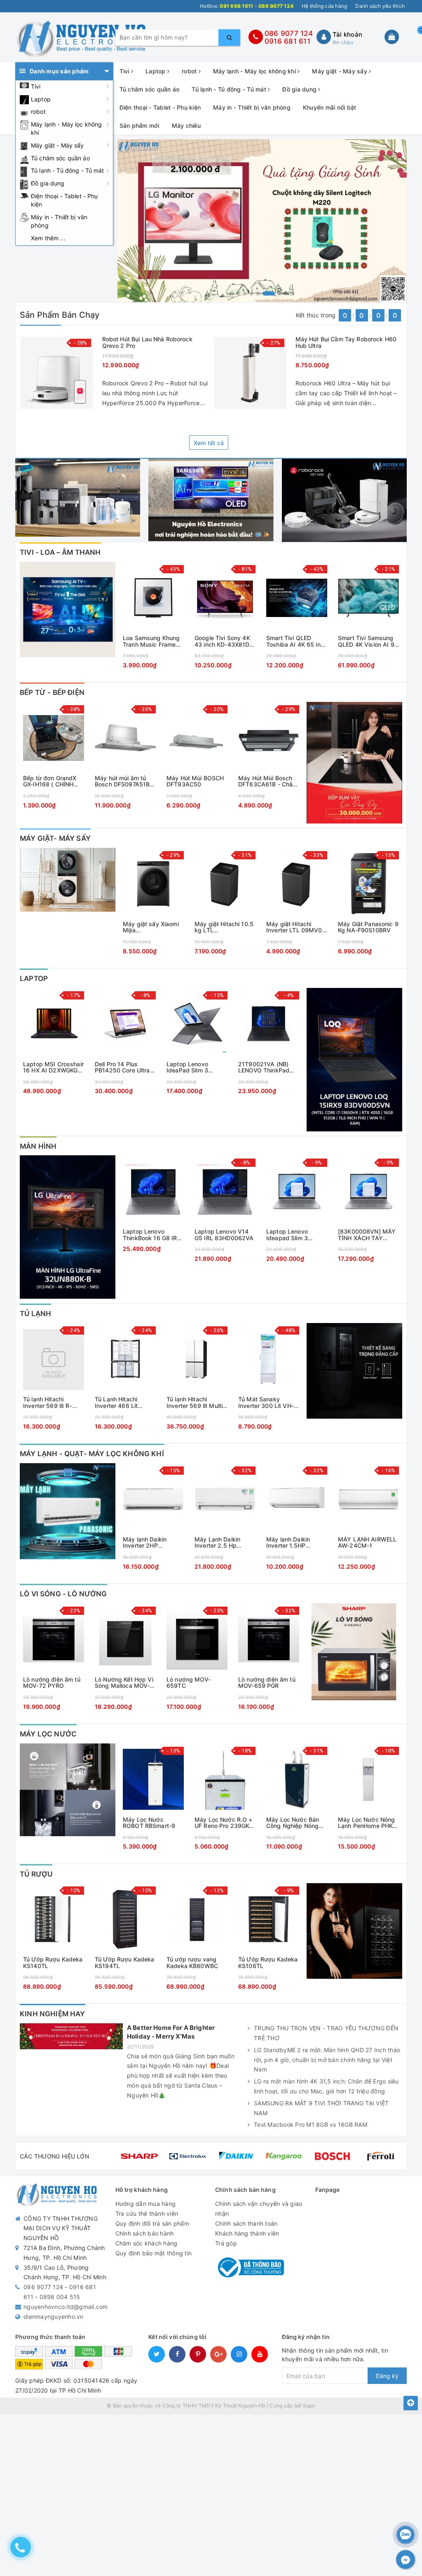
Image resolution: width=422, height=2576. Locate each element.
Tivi (36, 86)
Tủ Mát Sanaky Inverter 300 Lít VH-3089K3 (266, 1402)
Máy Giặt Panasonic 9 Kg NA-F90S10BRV (368, 927)
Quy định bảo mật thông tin (154, 2253)
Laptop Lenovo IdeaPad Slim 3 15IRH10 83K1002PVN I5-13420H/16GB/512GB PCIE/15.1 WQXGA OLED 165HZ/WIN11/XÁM (196, 1067)
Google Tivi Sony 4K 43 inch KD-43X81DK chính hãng (224, 641)
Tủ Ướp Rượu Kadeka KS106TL (268, 1962)
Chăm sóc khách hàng (147, 2243)
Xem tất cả (209, 443)
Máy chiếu (186, 126)
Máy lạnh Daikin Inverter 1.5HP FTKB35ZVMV (288, 1543)
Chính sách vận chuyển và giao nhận (259, 2209)
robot (38, 111)
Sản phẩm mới (139, 126)
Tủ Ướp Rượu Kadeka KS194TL (125, 1962)
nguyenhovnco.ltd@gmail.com (66, 2307)
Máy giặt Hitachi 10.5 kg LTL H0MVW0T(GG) (224, 927)
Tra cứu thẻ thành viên (147, 2214)
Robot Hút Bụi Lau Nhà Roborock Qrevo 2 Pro (147, 342)
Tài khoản (347, 34)
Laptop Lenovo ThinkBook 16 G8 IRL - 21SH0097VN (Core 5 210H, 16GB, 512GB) (152, 1235)
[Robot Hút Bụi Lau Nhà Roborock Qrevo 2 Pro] (57, 373)
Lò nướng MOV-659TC (189, 1683)
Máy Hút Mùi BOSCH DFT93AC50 (195, 781)
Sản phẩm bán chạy (60, 315)
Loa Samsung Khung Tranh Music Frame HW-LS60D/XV (151, 641)
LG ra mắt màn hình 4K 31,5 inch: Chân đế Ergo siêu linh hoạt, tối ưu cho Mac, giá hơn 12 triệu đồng (326, 2086)
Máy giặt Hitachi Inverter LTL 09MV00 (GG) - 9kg (296, 927)
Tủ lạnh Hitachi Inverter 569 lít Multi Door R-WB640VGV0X (195, 1402)
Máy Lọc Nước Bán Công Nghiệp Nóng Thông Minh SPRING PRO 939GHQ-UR (294, 1823)
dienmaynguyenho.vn (54, 2317)
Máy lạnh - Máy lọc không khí (66, 128)
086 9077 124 (289, 33)
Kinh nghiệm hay (53, 2014)
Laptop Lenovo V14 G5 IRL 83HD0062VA (224, 1235)
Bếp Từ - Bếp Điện (52, 692)
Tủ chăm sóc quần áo (60, 158)
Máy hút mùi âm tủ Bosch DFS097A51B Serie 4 (122, 781)
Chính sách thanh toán (246, 2223)
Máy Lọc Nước (48, 1734)
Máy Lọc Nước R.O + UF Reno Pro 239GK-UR (224, 1823)
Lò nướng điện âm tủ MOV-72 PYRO (52, 1683)
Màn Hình (38, 1146)
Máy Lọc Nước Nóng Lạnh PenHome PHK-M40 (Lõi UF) (366, 1823)
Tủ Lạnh (35, 1314)
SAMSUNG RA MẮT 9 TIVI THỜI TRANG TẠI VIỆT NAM (321, 2108)
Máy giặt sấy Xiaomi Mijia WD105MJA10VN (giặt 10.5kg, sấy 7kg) (151, 927)
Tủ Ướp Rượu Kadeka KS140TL (53, 1962)
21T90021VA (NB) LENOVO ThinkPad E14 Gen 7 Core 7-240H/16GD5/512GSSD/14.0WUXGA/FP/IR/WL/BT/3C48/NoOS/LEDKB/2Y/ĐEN (269, 1067)
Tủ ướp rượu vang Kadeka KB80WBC (192, 1962)
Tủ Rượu (36, 1874)
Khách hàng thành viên (247, 2233)
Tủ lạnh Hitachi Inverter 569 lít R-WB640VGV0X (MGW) (48, 1402)
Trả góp (226, 2243)
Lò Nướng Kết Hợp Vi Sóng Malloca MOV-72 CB (124, 1683)
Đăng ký (387, 2376)
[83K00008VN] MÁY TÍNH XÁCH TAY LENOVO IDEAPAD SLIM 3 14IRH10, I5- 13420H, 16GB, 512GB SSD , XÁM (367, 1235)
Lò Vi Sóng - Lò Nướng (63, 1594)
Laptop (41, 99)
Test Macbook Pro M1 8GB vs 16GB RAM (311, 2124)
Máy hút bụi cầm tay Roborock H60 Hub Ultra (346, 342)
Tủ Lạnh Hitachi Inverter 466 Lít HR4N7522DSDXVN (122, 1402)
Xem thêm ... (48, 238)
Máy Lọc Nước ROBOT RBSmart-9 (149, 1823)
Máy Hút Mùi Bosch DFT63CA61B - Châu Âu (267, 781)
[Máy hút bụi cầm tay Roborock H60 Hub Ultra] (250, 373)
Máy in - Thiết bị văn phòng (59, 221)
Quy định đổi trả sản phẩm (152, 2223)
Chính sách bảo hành (145, 2233)
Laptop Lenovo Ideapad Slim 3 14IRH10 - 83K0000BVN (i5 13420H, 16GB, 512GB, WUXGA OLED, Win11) (290, 1235)
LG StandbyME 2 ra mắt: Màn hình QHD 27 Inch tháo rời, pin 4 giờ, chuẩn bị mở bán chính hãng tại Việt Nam (327, 2060)
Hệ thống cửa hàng (324, 6)
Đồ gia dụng (48, 183)
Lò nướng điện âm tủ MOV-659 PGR (267, 1683)
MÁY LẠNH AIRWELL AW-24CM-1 (367, 1543)
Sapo (309, 2406)
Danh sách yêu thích (380, 6)
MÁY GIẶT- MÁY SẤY (55, 838)
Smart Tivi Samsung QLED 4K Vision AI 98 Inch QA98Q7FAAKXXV (368, 641)
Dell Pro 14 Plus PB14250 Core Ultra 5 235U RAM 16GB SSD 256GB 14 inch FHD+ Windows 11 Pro (125, 1067)
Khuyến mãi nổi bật (330, 107)
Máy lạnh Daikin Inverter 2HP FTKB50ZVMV (145, 1543)
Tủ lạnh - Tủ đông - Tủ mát (68, 170)
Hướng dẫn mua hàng (146, 2204)
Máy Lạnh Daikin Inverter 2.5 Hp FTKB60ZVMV (217, 1543)
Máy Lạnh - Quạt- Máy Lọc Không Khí (92, 1454)
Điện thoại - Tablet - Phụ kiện (64, 200)
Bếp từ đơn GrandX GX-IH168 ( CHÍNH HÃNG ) (50, 781)
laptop (34, 978)
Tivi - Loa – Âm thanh (60, 552)
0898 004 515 (60, 2297)
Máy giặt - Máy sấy (57, 145)
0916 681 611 (287, 41)
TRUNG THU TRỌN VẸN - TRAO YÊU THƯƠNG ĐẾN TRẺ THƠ (326, 2033)
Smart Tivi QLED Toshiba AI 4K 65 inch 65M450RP (297, 641)
